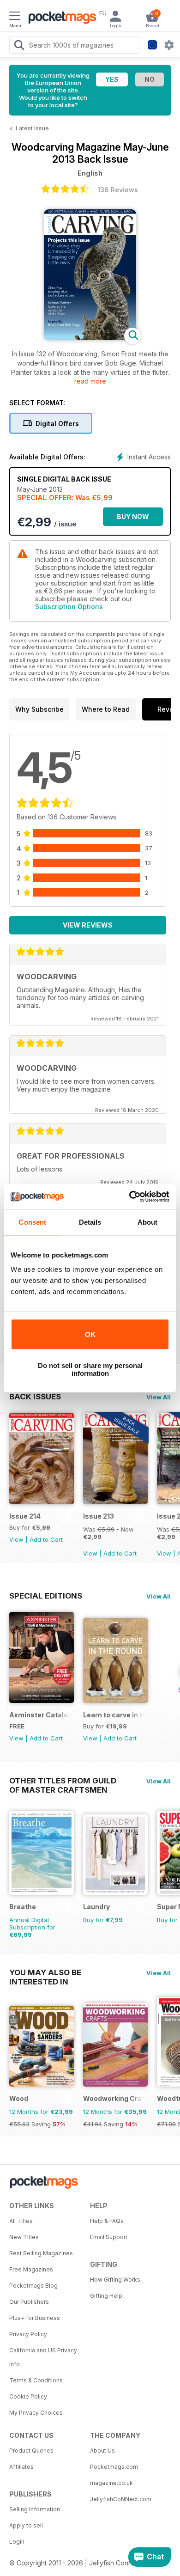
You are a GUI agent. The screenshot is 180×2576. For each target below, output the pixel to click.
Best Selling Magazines (41, 2253)
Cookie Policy (28, 2396)
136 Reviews (118, 190)
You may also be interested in (45, 1972)
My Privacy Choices (36, 2413)
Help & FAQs (107, 2221)
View (16, 1539)
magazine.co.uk (111, 2483)
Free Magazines (31, 2269)
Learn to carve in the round (114, 1715)
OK (90, 1334)
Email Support (109, 2237)
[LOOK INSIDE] (90, 338)
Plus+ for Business (35, 2318)
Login (17, 2542)
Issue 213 (99, 1516)
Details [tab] (90, 1222)
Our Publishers (29, 2302)
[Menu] (15, 17)
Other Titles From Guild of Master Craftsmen (63, 1781)
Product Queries (31, 2451)
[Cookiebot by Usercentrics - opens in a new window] (129, 1196)
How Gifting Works (115, 2280)
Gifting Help (106, 2296)
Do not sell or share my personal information (90, 1369)
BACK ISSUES (35, 1397)
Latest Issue (32, 128)
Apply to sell (26, 2525)
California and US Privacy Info (43, 2357)
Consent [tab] (32, 1222)
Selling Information (35, 2509)
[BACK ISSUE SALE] (115, 1502)
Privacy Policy (28, 2334)
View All (159, 1397)
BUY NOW (133, 516)
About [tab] (148, 1222)
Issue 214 (25, 1516)
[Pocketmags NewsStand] (60, 18)
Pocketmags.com (114, 2467)
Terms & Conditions (36, 2380)
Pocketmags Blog (33, 2286)
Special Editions (46, 1596)
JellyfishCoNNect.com (121, 2499)
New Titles (24, 2237)
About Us (102, 2451)
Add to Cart (46, 1539)
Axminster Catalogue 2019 (40, 1715)
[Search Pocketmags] (19, 46)
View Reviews (88, 925)
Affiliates (21, 2467)
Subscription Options (69, 607)
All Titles (21, 2221)
